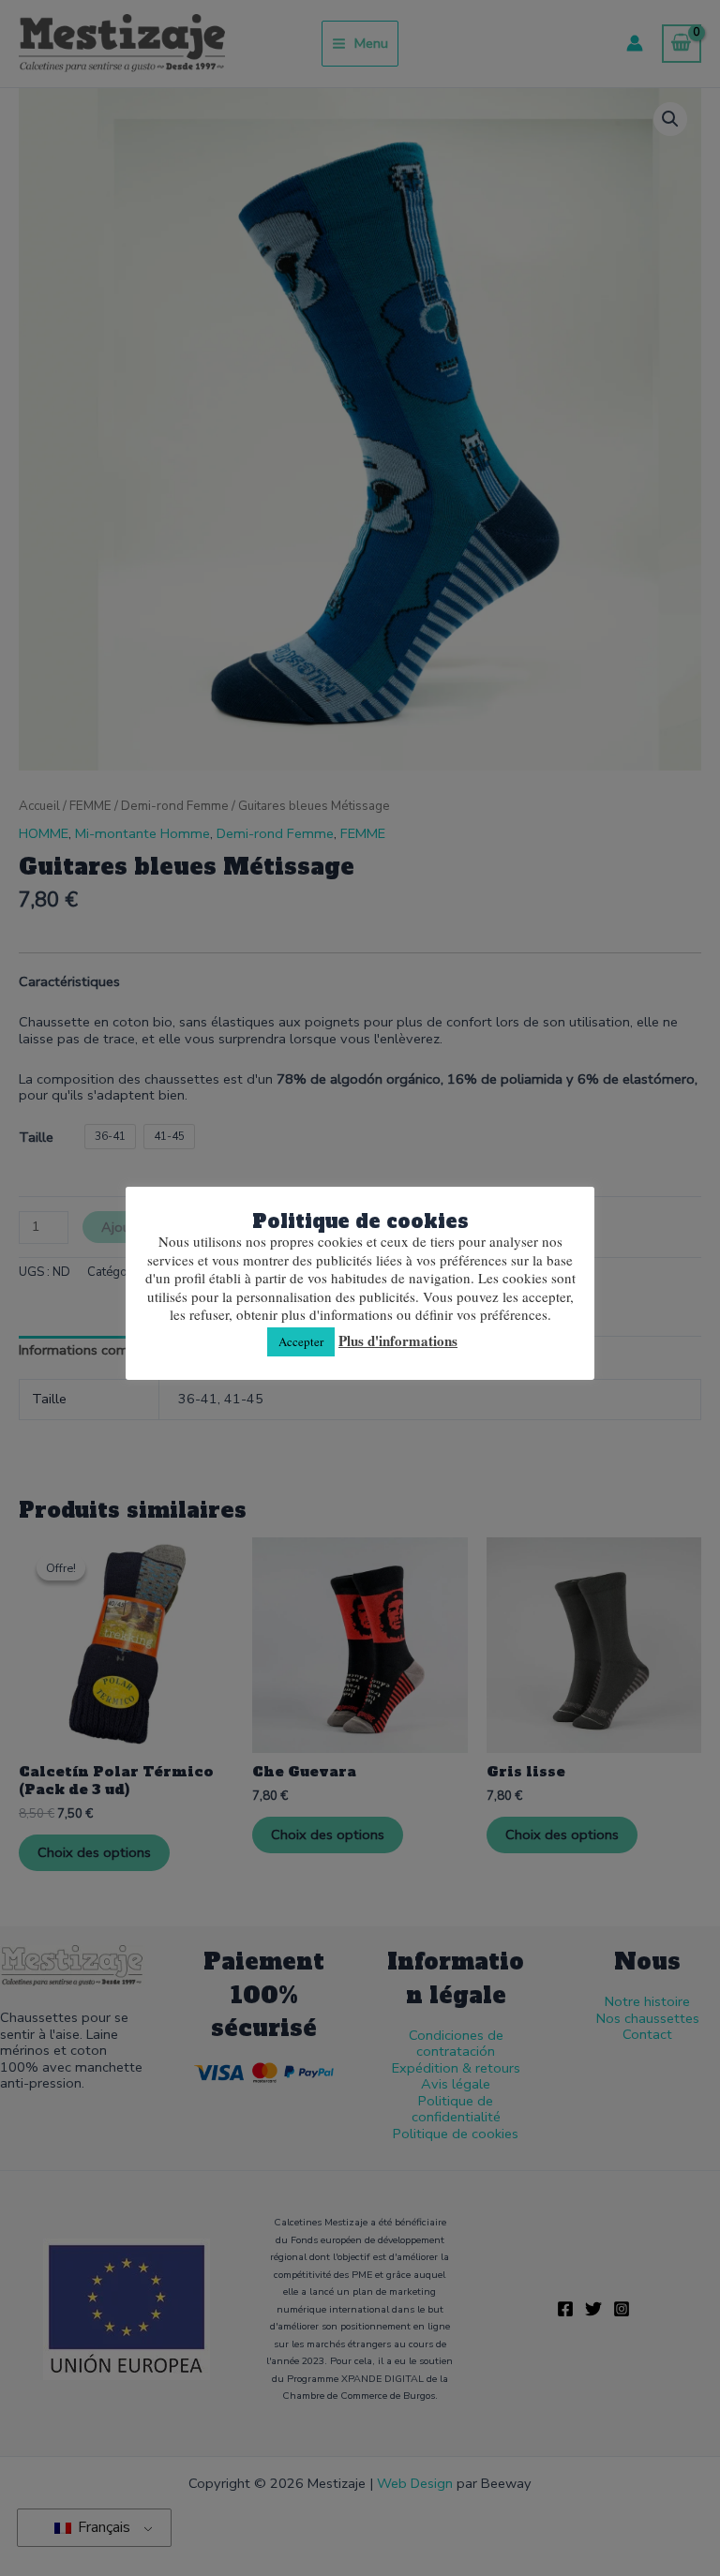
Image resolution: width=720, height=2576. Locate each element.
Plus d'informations (398, 1341)
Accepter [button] (301, 1341)
